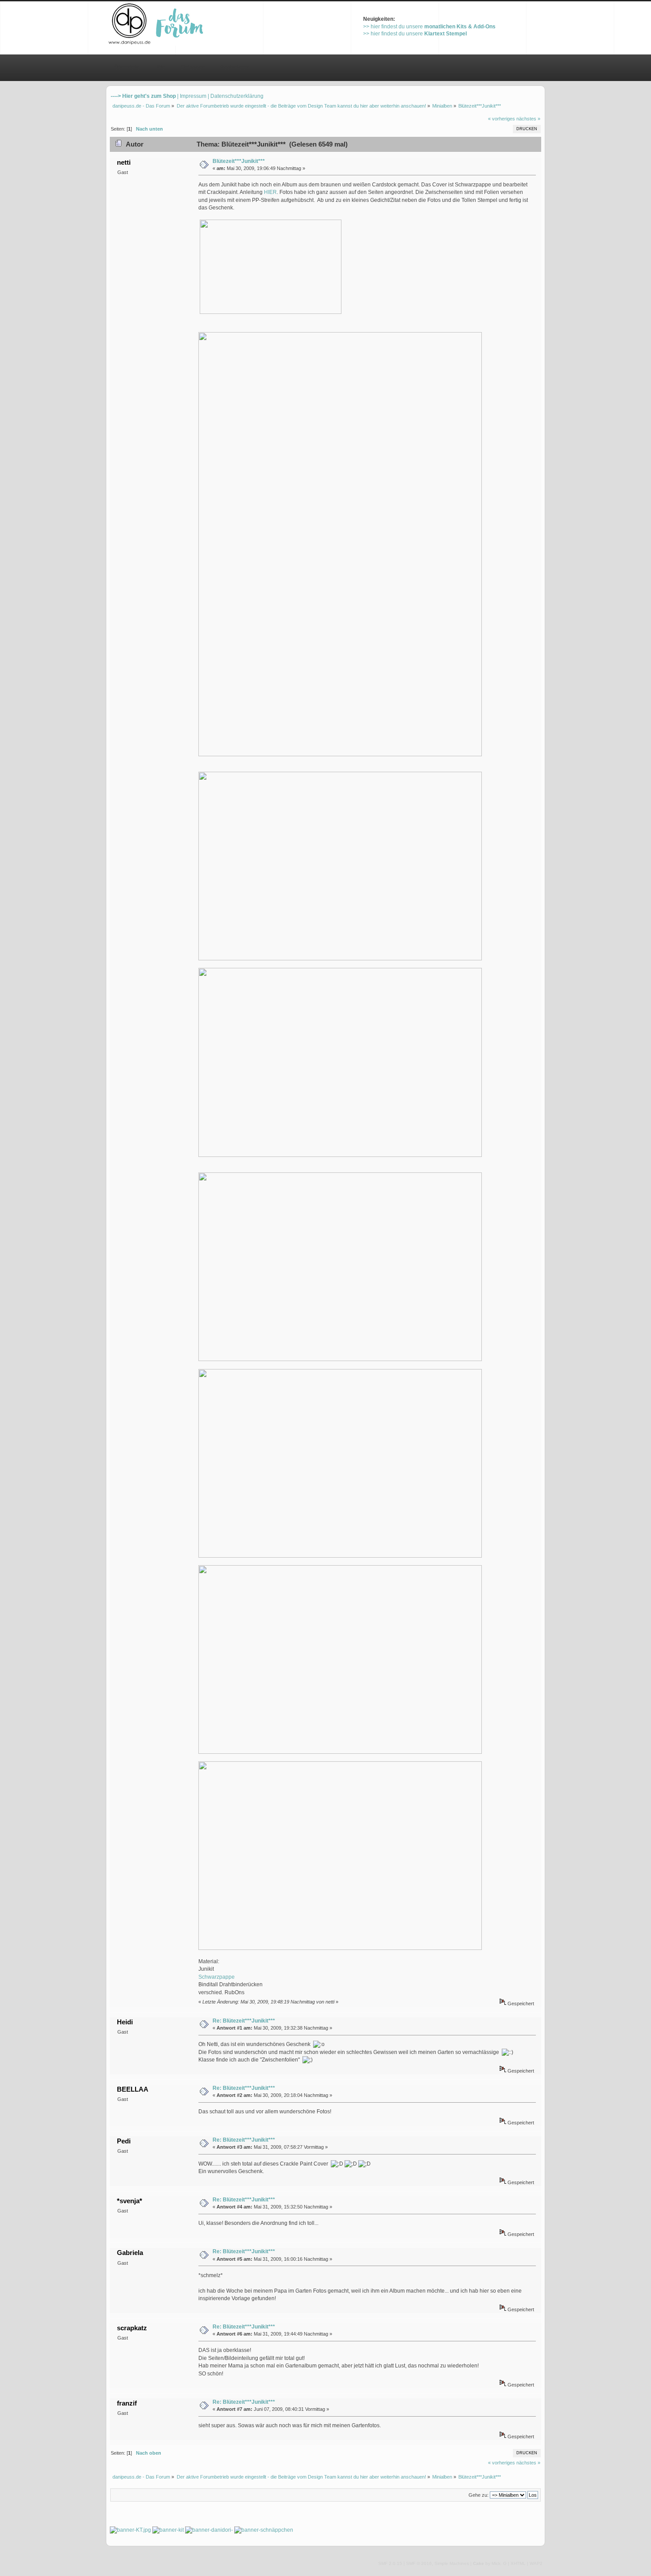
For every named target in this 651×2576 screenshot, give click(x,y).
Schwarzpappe (217, 1977)
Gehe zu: (479, 2495)
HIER (270, 192)
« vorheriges (502, 119)
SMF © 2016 (419, 2563)
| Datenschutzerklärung (236, 96)
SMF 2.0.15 (390, 2563)
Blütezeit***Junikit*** (239, 161)
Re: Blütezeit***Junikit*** (244, 2021)
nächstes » (528, 119)
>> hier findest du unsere (429, 27)
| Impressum (192, 96)
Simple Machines (452, 2563)
